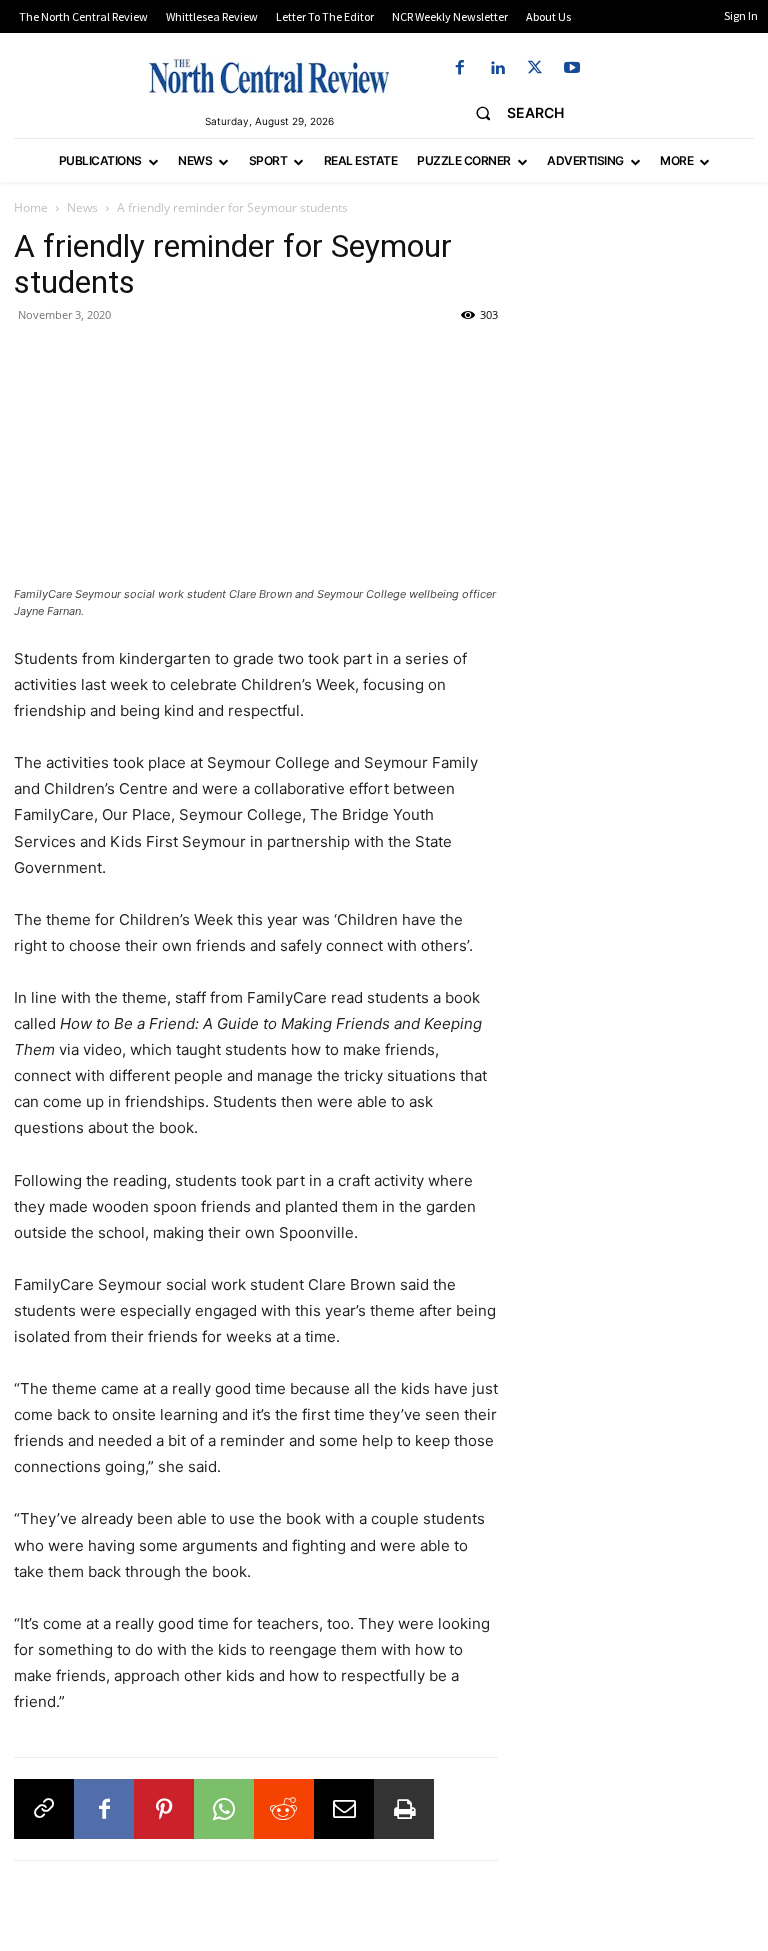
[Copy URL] (44, 1809)
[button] (511, 113)
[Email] (344, 1809)
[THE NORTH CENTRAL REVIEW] (269, 76)
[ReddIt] (284, 1809)
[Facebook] (460, 68)
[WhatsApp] (224, 1809)
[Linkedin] (497, 68)
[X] (534, 68)
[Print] (404, 1809)
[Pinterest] (164, 1809)
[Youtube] (571, 68)
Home (31, 207)
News (82, 207)
